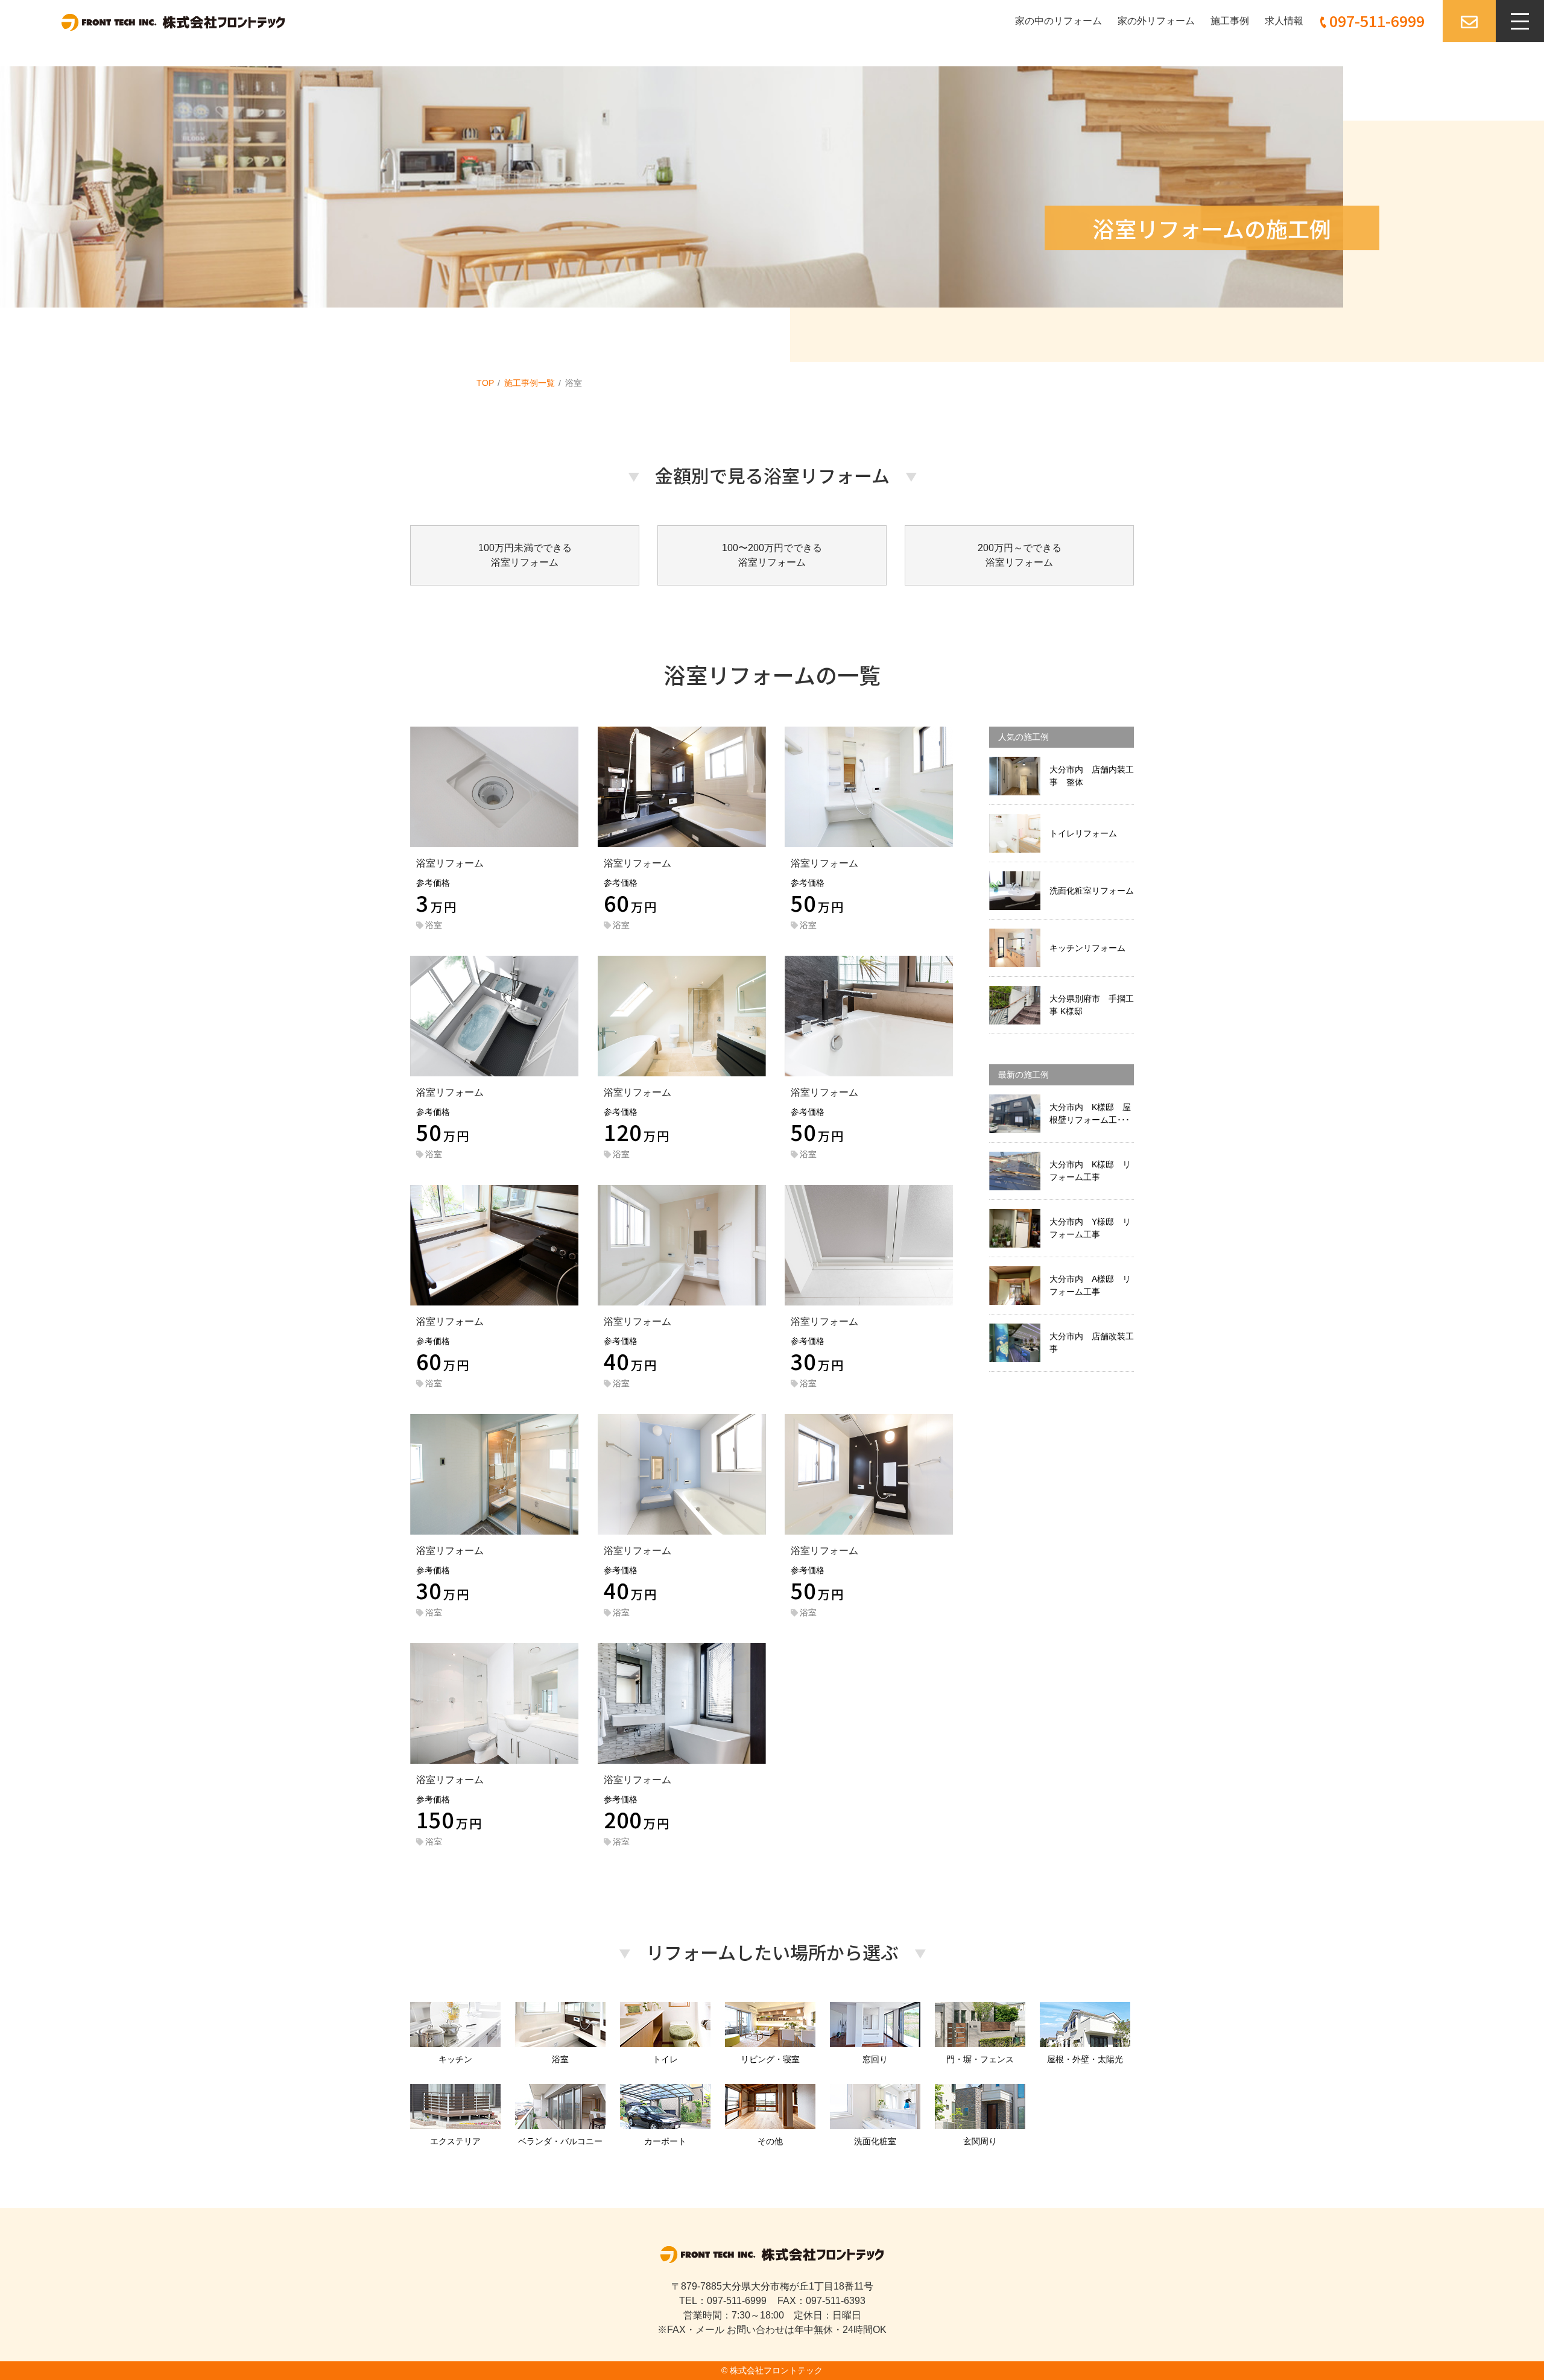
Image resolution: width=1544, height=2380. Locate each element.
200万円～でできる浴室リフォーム (1020, 555)
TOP (485, 383)
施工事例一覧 (530, 383)
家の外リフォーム (1156, 21)
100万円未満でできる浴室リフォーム (525, 555)
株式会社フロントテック (776, 2370)
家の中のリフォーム (1058, 21)
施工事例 (1230, 21)
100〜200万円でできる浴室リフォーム (772, 555)
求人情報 (1284, 21)
